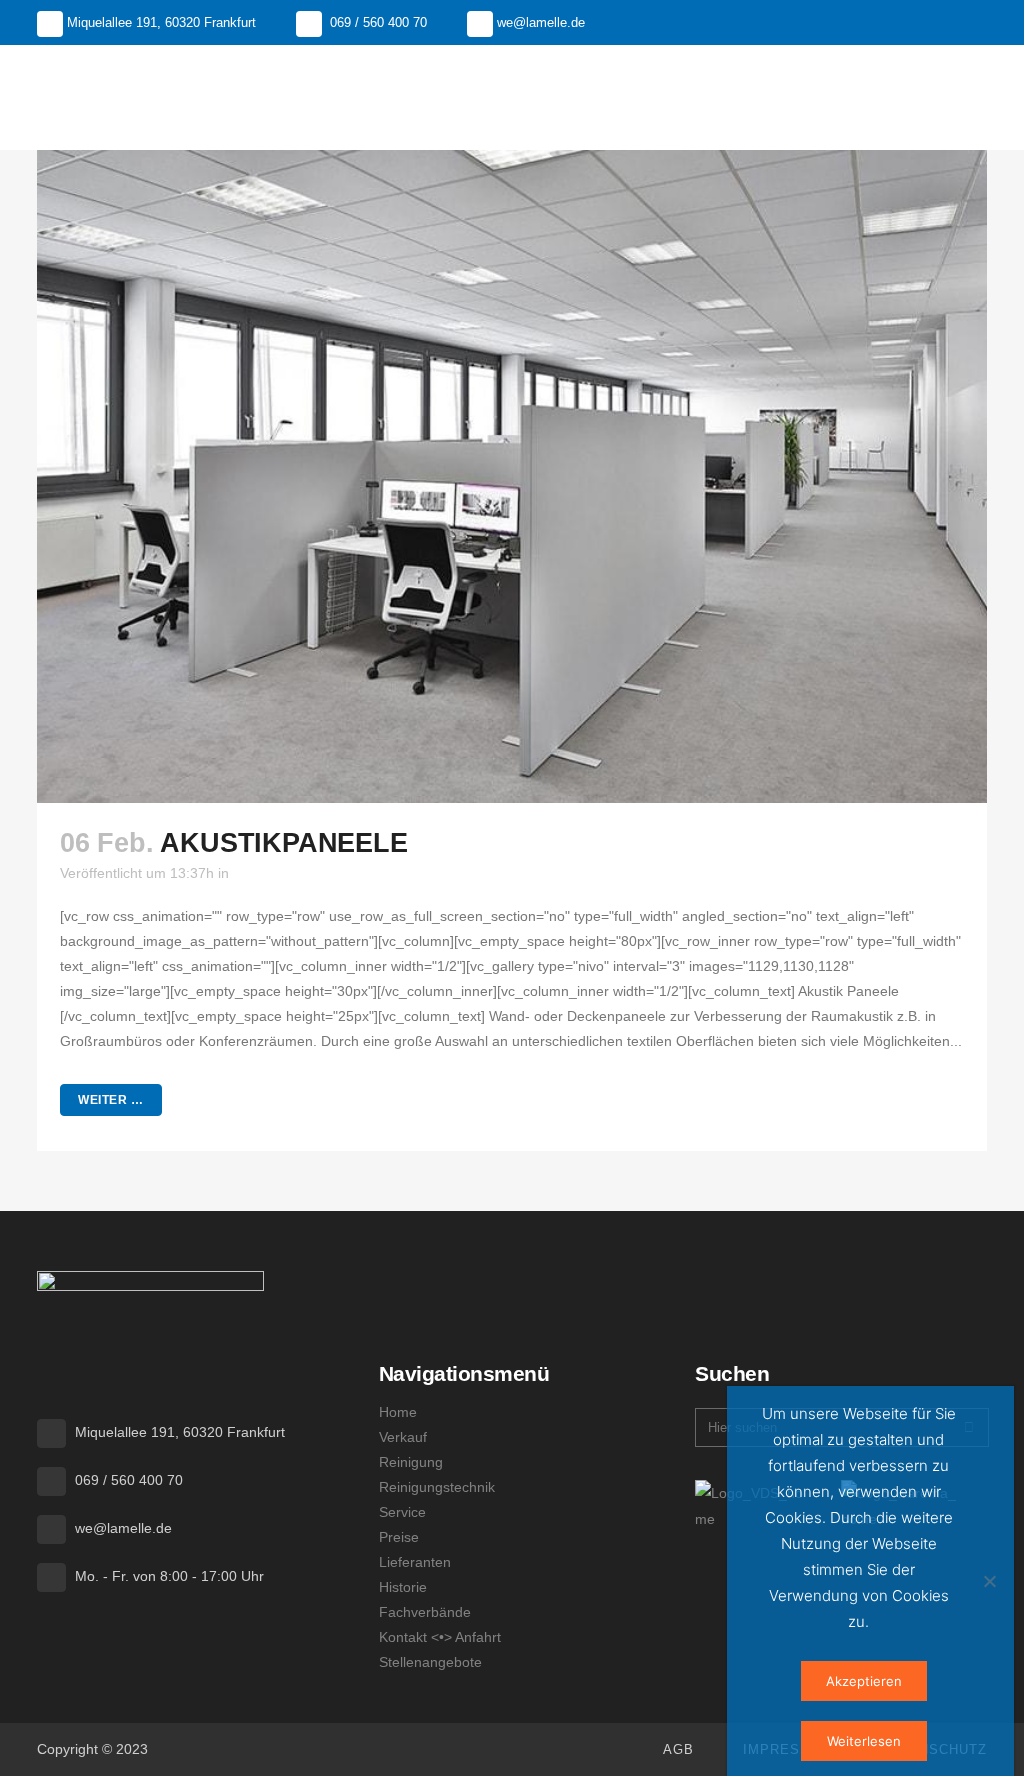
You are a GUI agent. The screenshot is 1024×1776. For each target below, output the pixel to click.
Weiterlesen (864, 1741)
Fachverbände (425, 1612)
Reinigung (411, 1462)
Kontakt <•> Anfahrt (440, 1637)
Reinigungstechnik (437, 1487)
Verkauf (403, 1437)
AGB (678, 1749)
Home (398, 1412)
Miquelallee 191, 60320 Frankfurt (161, 22)
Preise (399, 1537)
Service (402, 1512)
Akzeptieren (864, 1681)
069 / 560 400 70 (378, 22)
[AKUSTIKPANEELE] (512, 476)
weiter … (111, 1100)
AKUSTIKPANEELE (283, 843)
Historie (403, 1587)
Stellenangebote (430, 1662)
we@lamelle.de (541, 22)
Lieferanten (415, 1562)
